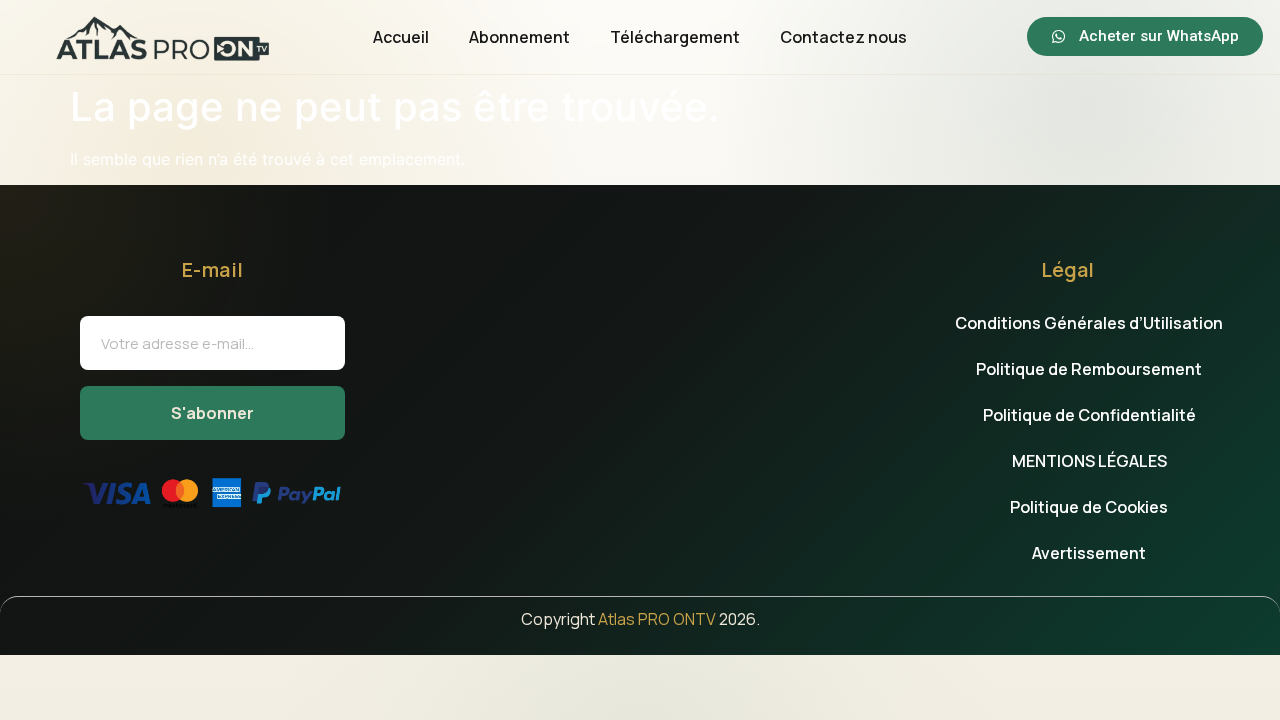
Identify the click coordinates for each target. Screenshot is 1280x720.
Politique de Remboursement (1089, 369)
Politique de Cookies (1089, 507)
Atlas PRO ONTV (657, 619)
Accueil (401, 37)
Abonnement (519, 37)
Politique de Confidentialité (1089, 415)
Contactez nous (843, 37)
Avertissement (1089, 553)
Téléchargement (675, 37)
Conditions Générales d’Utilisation (1089, 323)
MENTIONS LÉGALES (1089, 461)
